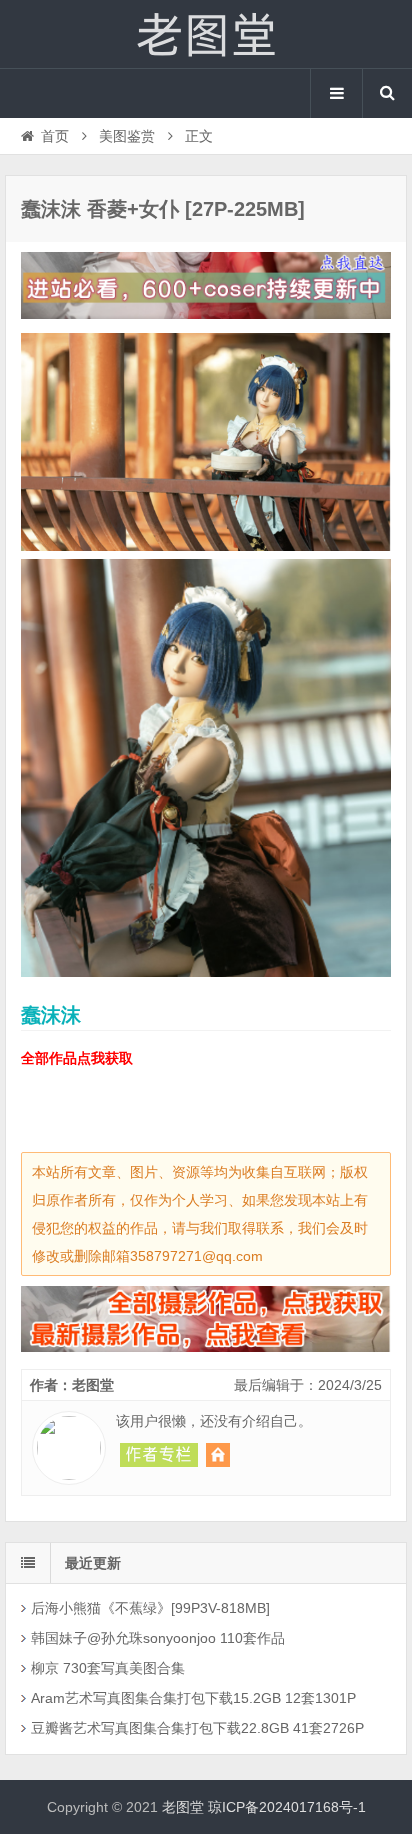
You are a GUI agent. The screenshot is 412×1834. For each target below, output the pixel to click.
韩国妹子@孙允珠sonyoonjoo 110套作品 (158, 1638)
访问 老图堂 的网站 (218, 1455)
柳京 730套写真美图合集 (108, 1668)
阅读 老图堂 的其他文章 (159, 1455)
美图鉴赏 (127, 136)
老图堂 (206, 34)
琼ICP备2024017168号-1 (287, 1807)
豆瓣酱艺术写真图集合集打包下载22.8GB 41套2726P (197, 1728)
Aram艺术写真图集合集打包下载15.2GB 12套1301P (193, 1698)
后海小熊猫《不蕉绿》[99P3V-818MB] (150, 1608)
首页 (55, 136)
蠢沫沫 (51, 1015)
